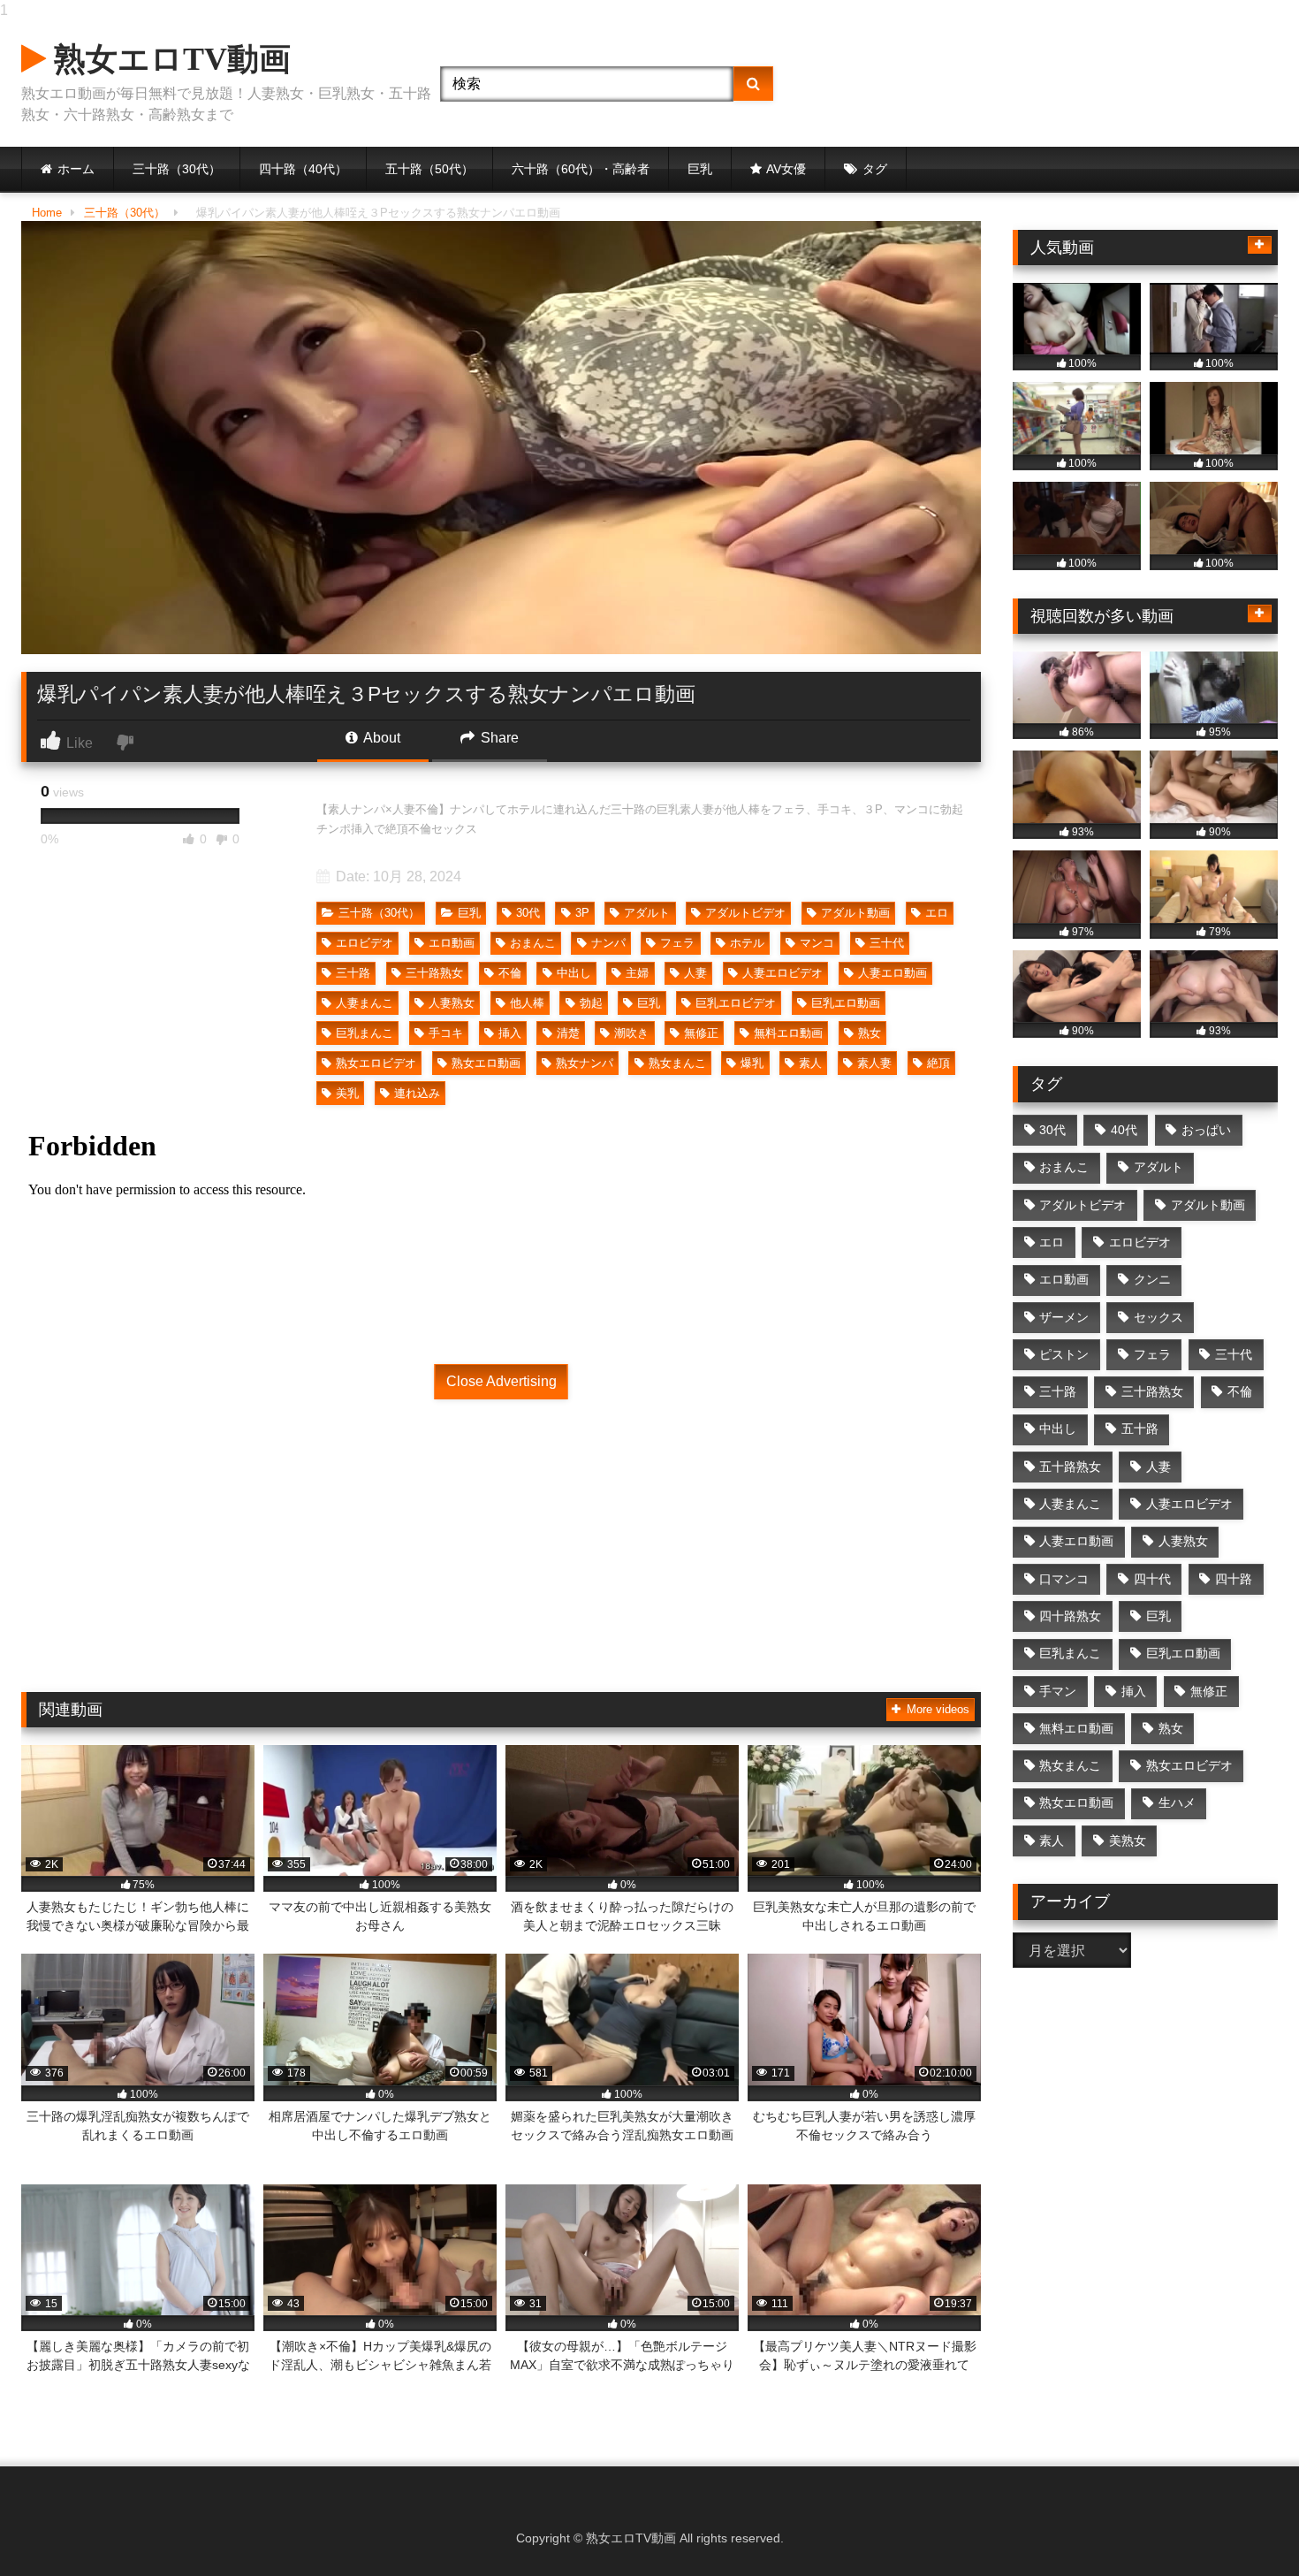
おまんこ (533, 943)
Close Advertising (501, 1381)
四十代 (1152, 1579)
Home (47, 213)
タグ (875, 169)
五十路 (1140, 1429)
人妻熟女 (452, 1003)
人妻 (695, 973)
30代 (528, 913)
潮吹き (631, 1033)
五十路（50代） (429, 169)
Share (498, 738)
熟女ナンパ (585, 1063)
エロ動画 (452, 943)
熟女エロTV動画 (168, 59)
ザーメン (1064, 1317)
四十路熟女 (1070, 1616)
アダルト (647, 913)
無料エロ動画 (788, 1033)
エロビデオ (365, 943)
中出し (574, 973)
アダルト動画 (855, 913)
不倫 (510, 973)
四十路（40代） (303, 169)
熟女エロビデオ (376, 1063)
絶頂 (938, 1063)
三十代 (887, 943)
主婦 (637, 973)
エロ (937, 913)
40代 (1124, 1130)
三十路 (353, 973)
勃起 (591, 1003)
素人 (810, 1063)
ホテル (747, 943)
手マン (1058, 1691)
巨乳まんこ (365, 1033)
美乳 (347, 1093)
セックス (1158, 1317)
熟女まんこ (677, 1063)
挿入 (510, 1033)
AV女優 (786, 169)
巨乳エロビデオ (736, 1003)
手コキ (446, 1033)
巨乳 (700, 169)
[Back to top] (1244, 2527)
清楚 (568, 1033)
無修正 (701, 1033)
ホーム (76, 169)
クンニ (1152, 1279)
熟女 (870, 1033)
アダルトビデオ (745, 913)
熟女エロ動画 (486, 1063)
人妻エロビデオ (782, 973)
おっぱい (1206, 1130)
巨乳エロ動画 (846, 1003)
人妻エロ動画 (893, 973)
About (380, 738)
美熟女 (1128, 1841)
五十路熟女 (1070, 1467)
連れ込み (417, 1093)
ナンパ (608, 943)
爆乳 (752, 1063)
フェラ (677, 943)
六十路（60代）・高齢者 (581, 169)
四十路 (1234, 1579)
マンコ (817, 943)
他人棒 (527, 1003)
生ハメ (1177, 1802)
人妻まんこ (365, 1003)
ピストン (1064, 1354)
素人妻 (874, 1063)
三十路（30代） (177, 169)
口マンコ (1064, 1579)
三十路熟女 (434, 973)
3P (582, 913)
